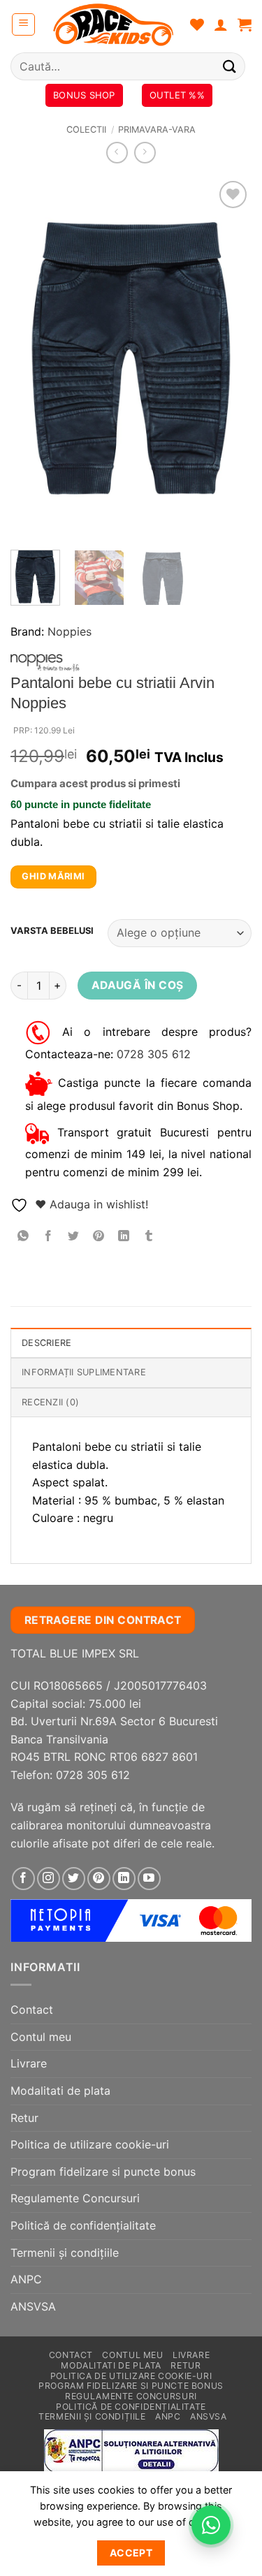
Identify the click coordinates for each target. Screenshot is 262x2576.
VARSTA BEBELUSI (52, 931)
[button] (23, 24)
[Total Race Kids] (113, 24)
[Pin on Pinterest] (99, 1237)
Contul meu (41, 2037)
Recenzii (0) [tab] (50, 1402)
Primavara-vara (157, 130)
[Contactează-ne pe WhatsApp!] (211, 2525)
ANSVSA (33, 2306)
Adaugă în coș (138, 985)
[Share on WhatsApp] (23, 1237)
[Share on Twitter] (74, 1237)
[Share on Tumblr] (149, 1237)
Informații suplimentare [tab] (84, 1372)
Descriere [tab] (46, 1343)
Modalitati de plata (60, 2091)
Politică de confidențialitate (83, 2225)
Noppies (70, 631)
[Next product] (117, 153)
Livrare (29, 2063)
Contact (32, 2010)
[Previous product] (145, 153)
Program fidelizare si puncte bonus (103, 2172)
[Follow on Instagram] (49, 1879)
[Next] (229, 358)
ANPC (26, 2279)
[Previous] (33, 358)
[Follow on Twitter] (74, 1879)
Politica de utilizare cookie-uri (90, 2144)
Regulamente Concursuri (75, 2198)
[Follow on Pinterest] (99, 1879)
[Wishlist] (197, 24)
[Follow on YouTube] (149, 1879)
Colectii (86, 130)
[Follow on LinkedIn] (124, 1879)
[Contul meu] (221, 24)
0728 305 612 (154, 1054)
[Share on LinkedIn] (124, 1237)
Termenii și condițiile (65, 2253)
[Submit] (230, 66)
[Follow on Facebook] (23, 1879)
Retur (24, 2118)
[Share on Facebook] (49, 1237)
